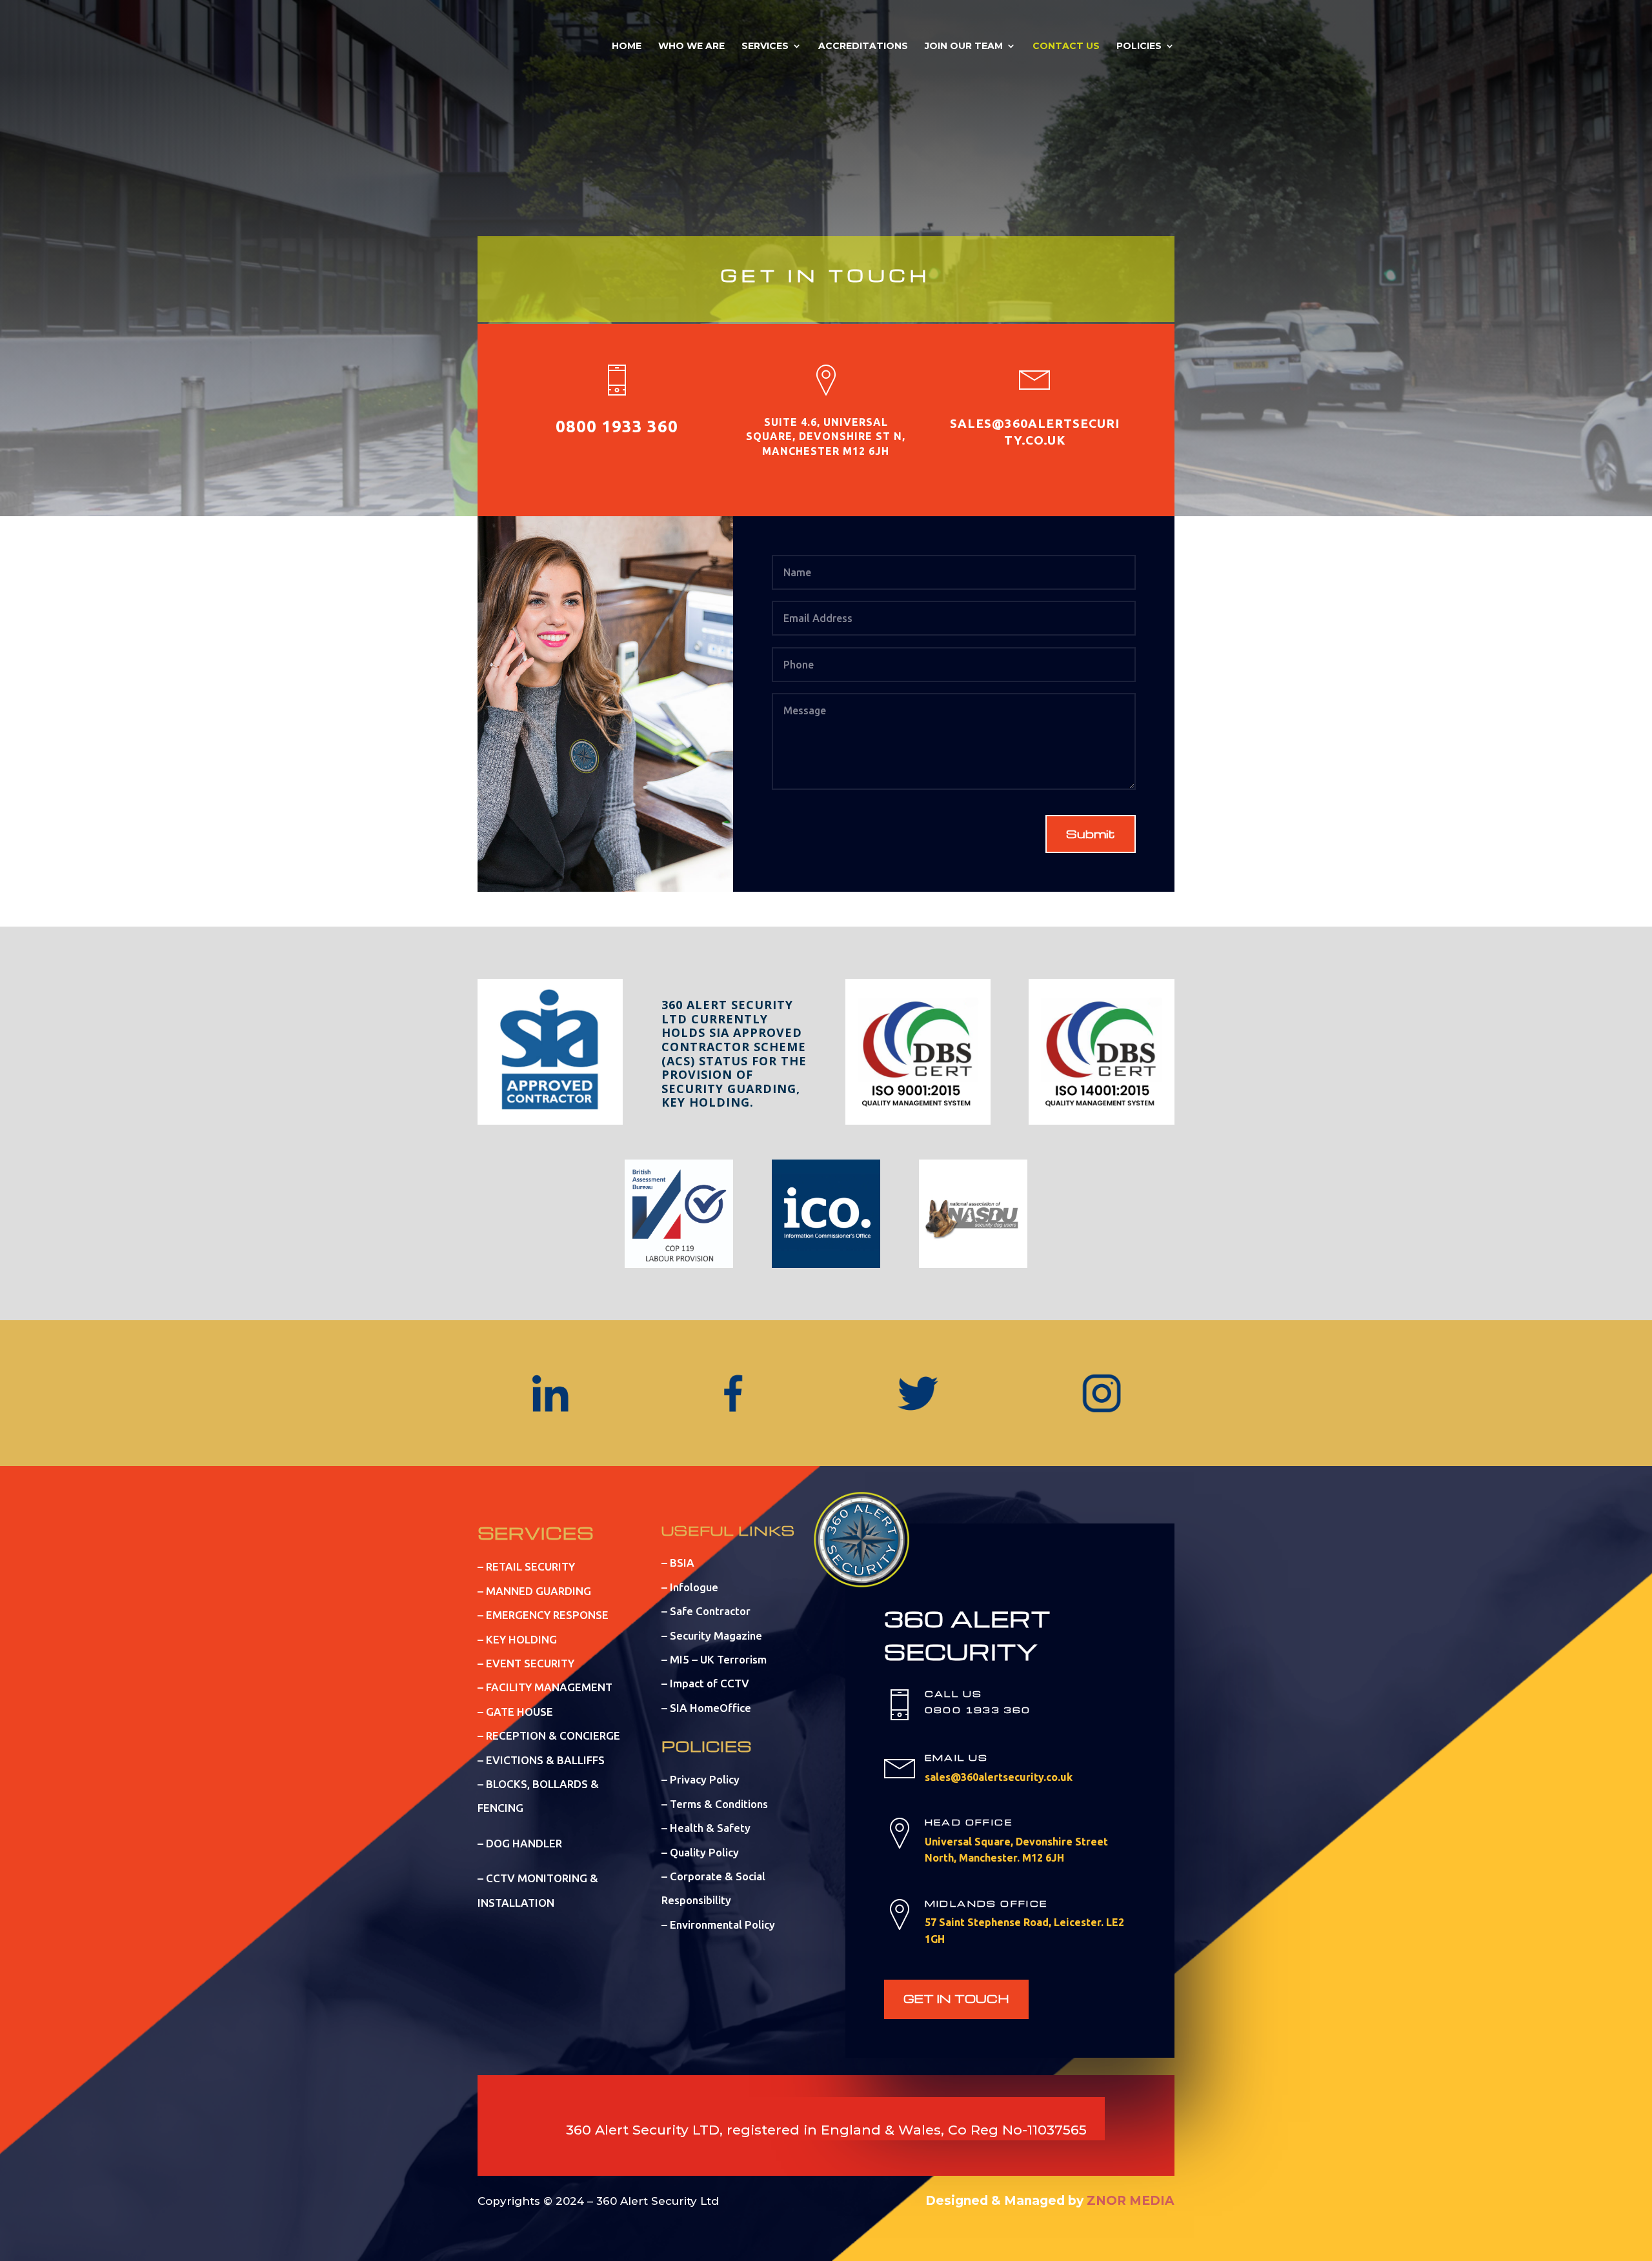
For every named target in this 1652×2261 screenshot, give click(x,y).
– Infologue (690, 1587)
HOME (627, 46)
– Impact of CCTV (705, 1683)
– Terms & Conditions (715, 1804)
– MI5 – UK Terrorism (714, 1659)
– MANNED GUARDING (534, 1591)
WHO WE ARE (691, 46)
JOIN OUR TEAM (964, 46)
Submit (1091, 833)
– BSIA (678, 1563)
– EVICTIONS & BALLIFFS (541, 1760)
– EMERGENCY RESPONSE (543, 1615)
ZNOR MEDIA (1131, 2201)
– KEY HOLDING (517, 1639)
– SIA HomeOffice (706, 1708)
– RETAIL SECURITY (526, 1566)
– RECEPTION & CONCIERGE (549, 1735)
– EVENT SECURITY (526, 1663)
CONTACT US (1066, 46)
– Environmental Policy (718, 1924)
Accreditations (863, 46)
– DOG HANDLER (520, 1843)
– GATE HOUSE (515, 1712)
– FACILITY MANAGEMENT (545, 1687)
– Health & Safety (706, 1828)
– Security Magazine (712, 1635)
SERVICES (765, 46)
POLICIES (1139, 46)
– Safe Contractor (706, 1611)
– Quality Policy (700, 1852)
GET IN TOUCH (956, 1998)
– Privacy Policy (700, 1779)
